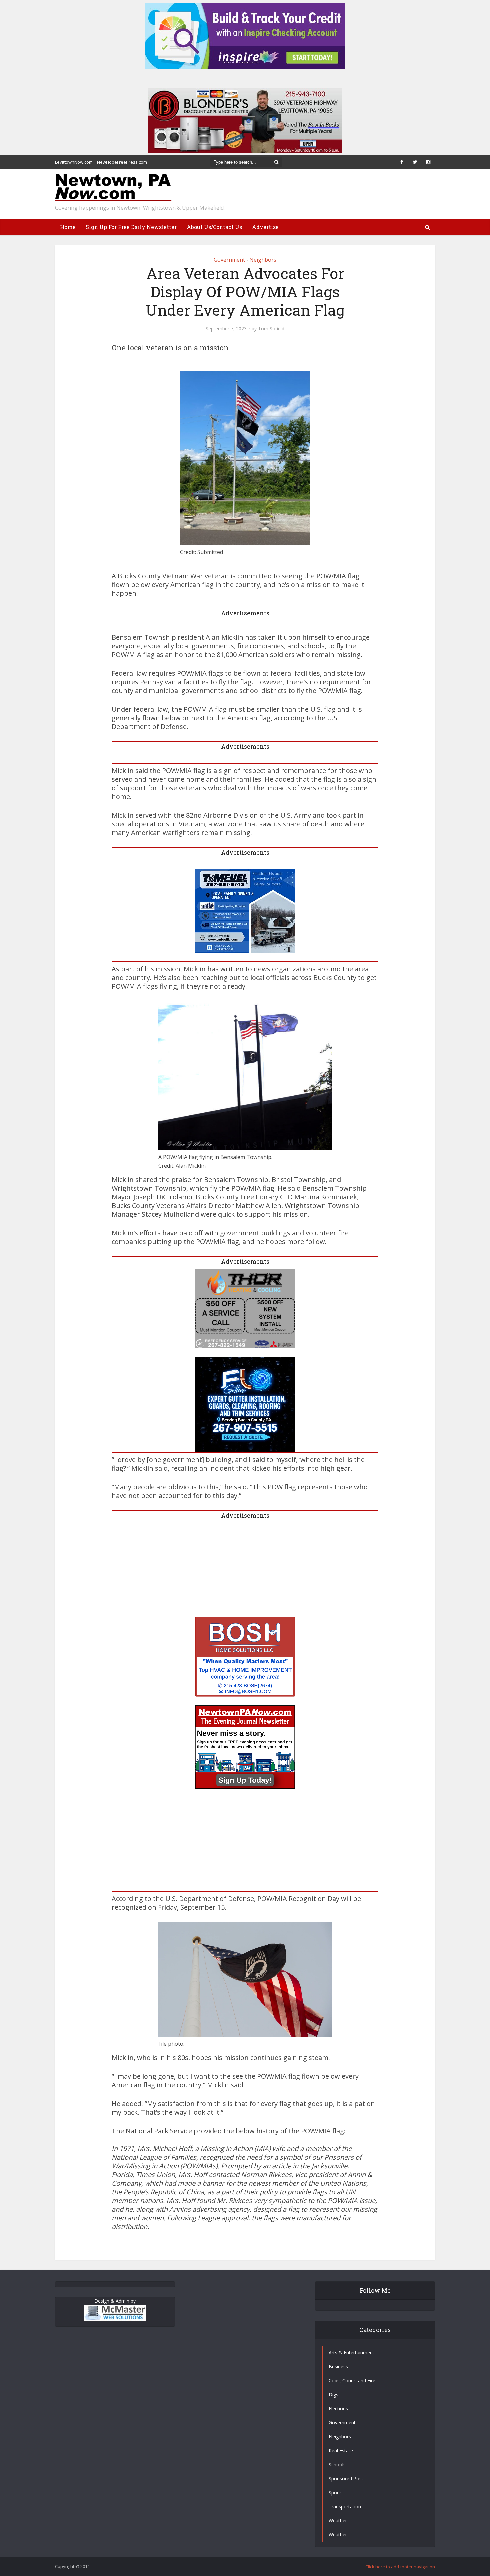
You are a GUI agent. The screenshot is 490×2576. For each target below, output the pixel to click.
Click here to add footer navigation (400, 2567)
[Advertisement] (245, 1570)
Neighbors (263, 260)
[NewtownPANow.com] (113, 188)
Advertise (265, 227)
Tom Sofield (271, 329)
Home (68, 227)
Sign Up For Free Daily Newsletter (131, 227)
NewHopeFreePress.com (122, 162)
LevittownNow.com (74, 162)
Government (229, 260)
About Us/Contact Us (214, 227)
